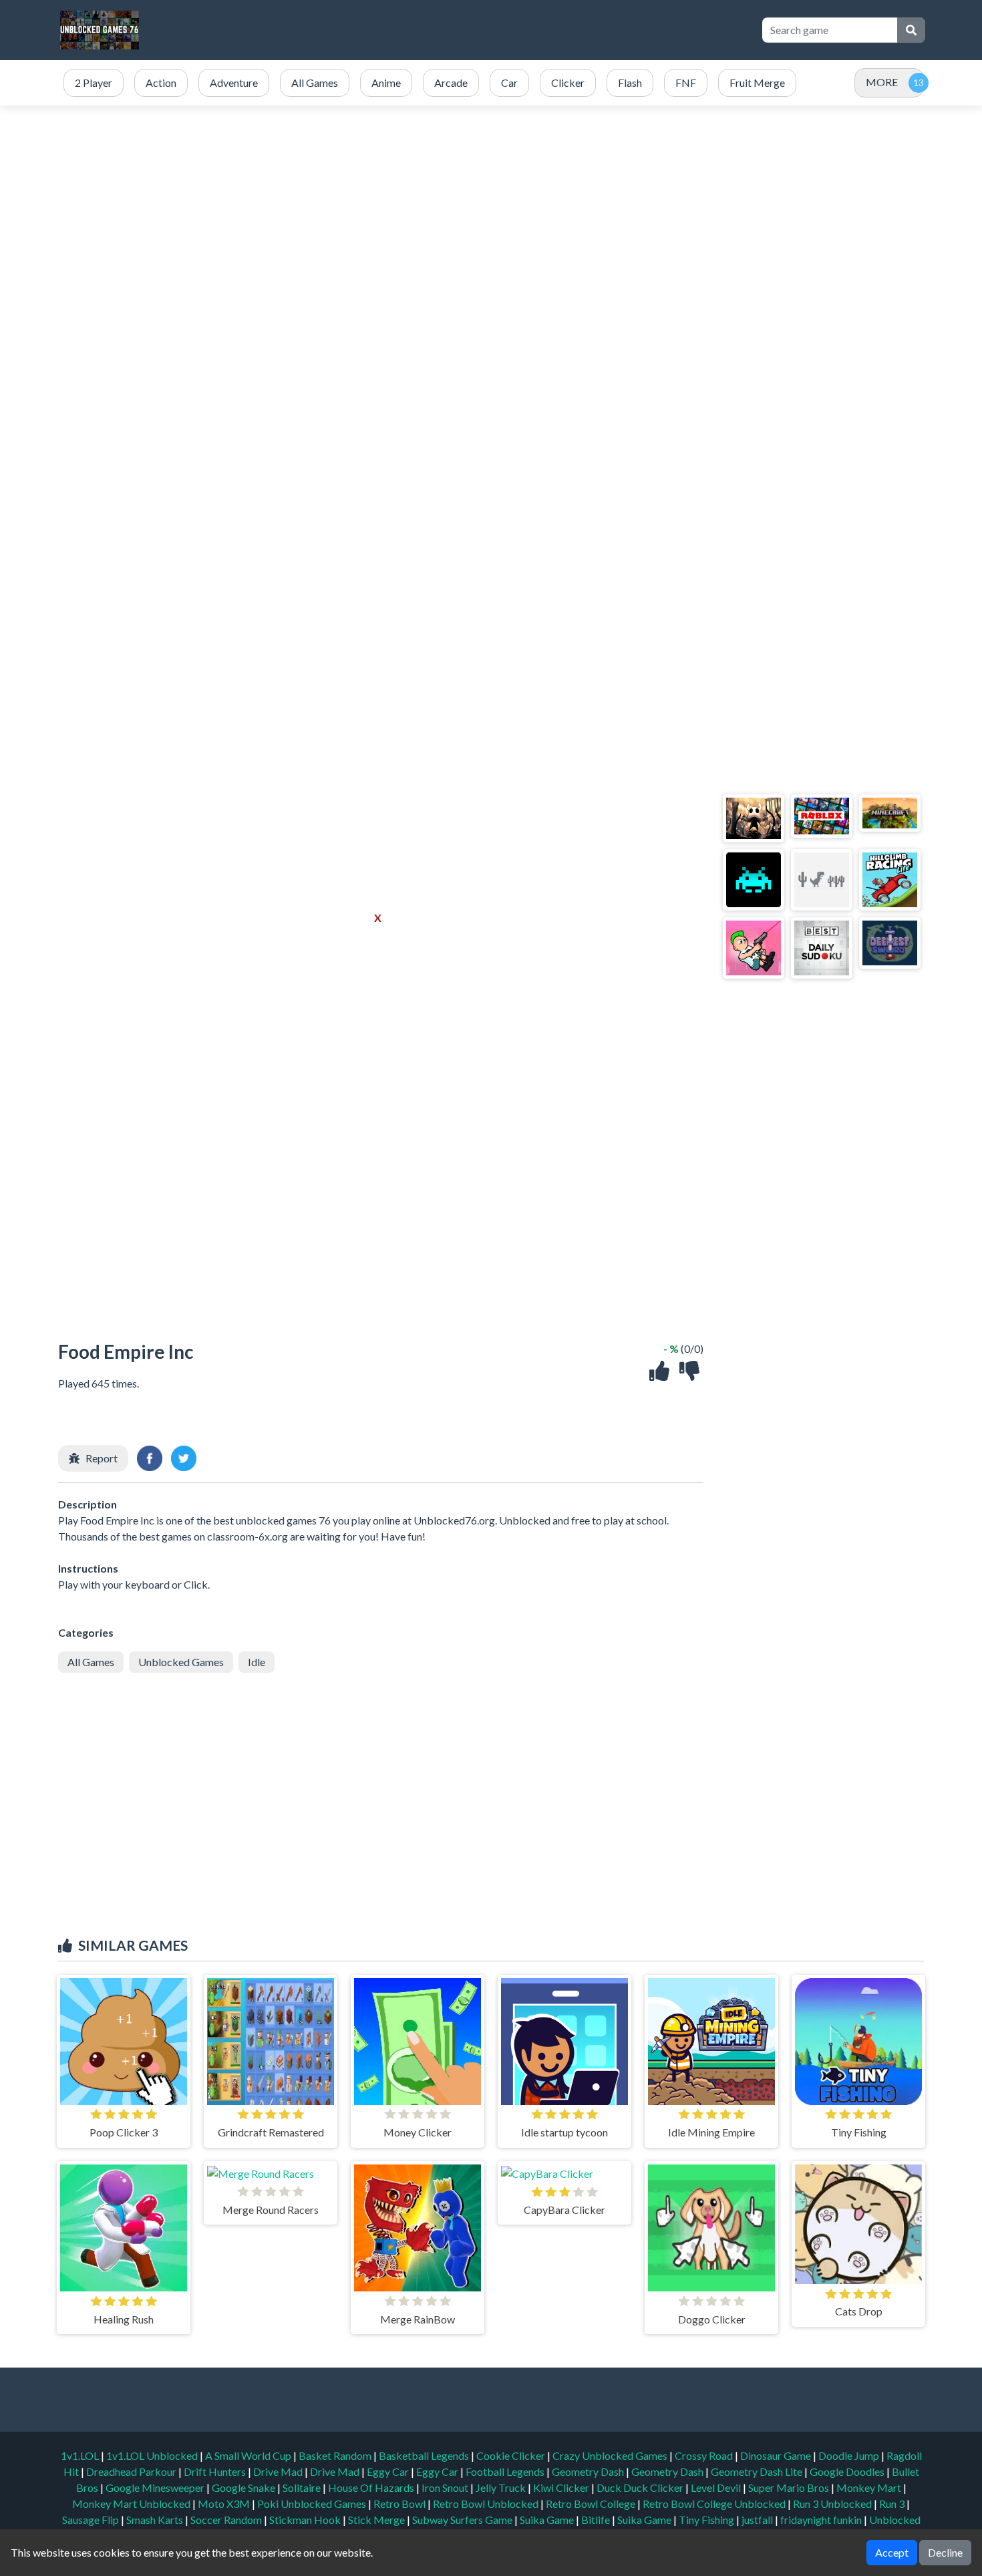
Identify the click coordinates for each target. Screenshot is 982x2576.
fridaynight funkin (822, 2520)
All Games (91, 1662)
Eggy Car (389, 2471)
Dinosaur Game (777, 2455)
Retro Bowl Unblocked (487, 2504)
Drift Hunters (216, 2471)
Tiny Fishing (707, 2520)
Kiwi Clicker (562, 2487)
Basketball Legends (425, 2455)
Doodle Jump (850, 2455)
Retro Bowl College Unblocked (715, 2504)
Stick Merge (377, 2520)
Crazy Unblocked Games (611, 2455)
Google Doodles (848, 2471)
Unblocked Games (181, 1662)
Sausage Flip (92, 2520)
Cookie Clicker (512, 2455)
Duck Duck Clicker (641, 2487)
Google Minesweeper (156, 2487)
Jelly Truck (502, 2487)
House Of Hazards (372, 2487)
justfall (758, 2520)
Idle (257, 1662)
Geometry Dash (589, 2471)
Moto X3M (225, 2504)
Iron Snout (446, 2487)
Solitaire (303, 2487)
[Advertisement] (506, 30)
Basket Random (336, 2455)
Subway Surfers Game (463, 2520)
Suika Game (548, 2520)
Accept (892, 2552)
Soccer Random (227, 2520)
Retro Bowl (400, 2504)
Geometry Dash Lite (758, 2471)
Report (102, 1458)
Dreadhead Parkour (132, 2471)
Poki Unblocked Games (313, 2504)
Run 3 (893, 2504)
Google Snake (244, 2487)
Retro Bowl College (592, 2504)
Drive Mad (279, 2471)
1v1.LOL (81, 2455)
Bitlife (597, 2520)
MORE (882, 82)
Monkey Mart (870, 2487)
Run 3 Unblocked (833, 2504)
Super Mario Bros (790, 2487)
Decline (945, 2552)
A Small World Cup (249, 2455)
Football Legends (506, 2471)
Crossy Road (705, 2455)
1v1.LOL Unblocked (153, 2455)
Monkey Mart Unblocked (132, 2504)
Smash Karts (156, 2520)
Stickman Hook (306, 2520)
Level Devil (717, 2487)
